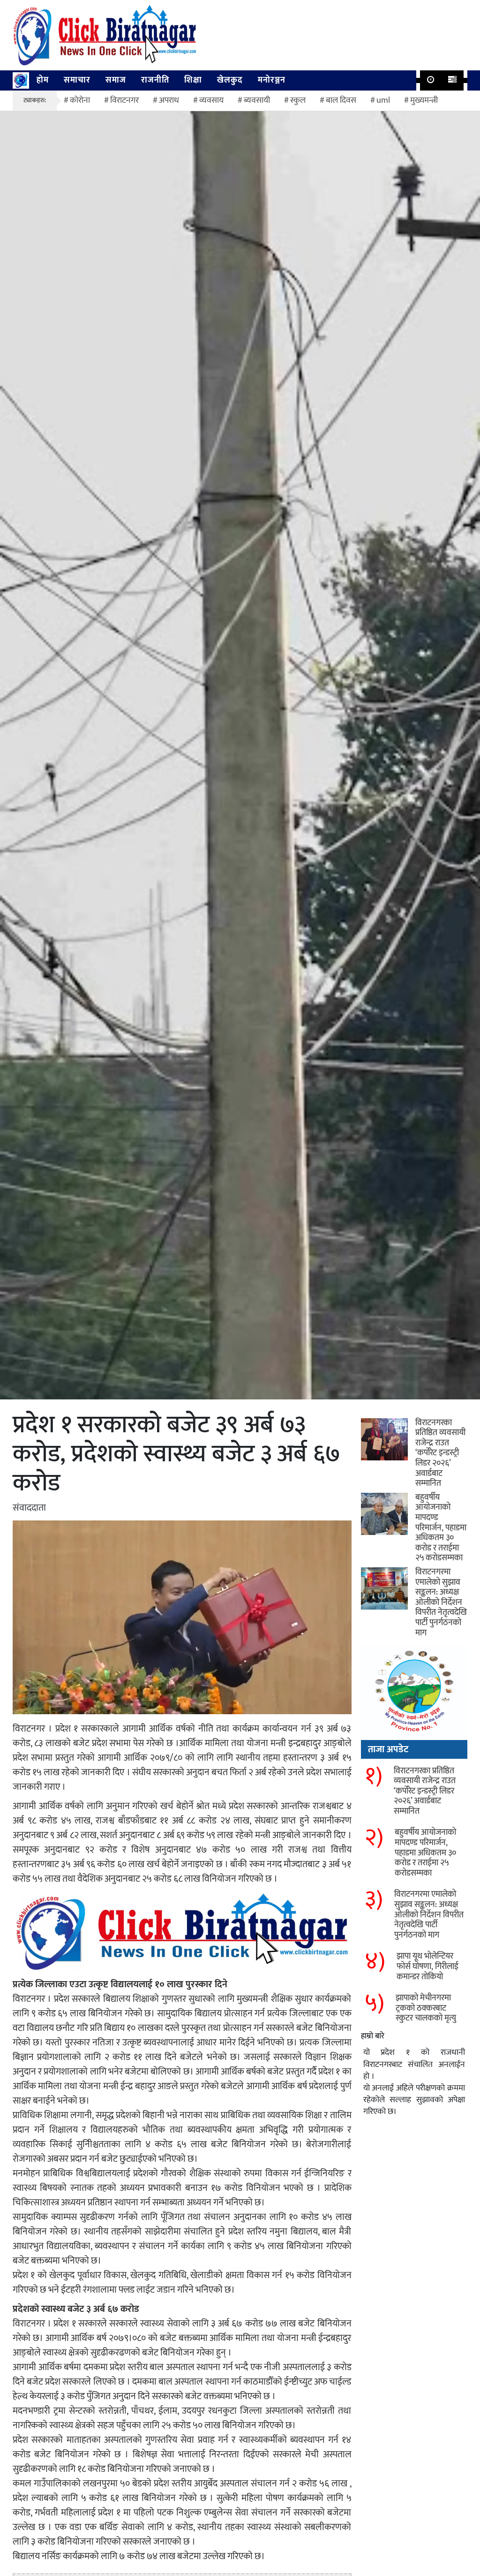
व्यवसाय (211, 100)
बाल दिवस (341, 100)
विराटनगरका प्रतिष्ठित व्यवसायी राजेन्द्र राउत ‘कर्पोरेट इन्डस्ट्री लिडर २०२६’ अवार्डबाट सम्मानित (440, 1453)
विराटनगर (124, 100)
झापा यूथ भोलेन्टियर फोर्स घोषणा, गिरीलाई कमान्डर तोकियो (427, 1966)
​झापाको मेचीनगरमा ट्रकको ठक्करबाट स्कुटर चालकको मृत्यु (426, 2008)
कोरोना (80, 100)
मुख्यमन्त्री (424, 100)
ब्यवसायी (257, 100)
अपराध (169, 100)
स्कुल (298, 100)
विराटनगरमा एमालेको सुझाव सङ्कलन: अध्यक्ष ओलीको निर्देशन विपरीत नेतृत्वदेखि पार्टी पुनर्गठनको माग (441, 1603)
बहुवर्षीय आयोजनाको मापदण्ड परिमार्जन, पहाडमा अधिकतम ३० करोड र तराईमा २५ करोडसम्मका (441, 1528)
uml (383, 100)
